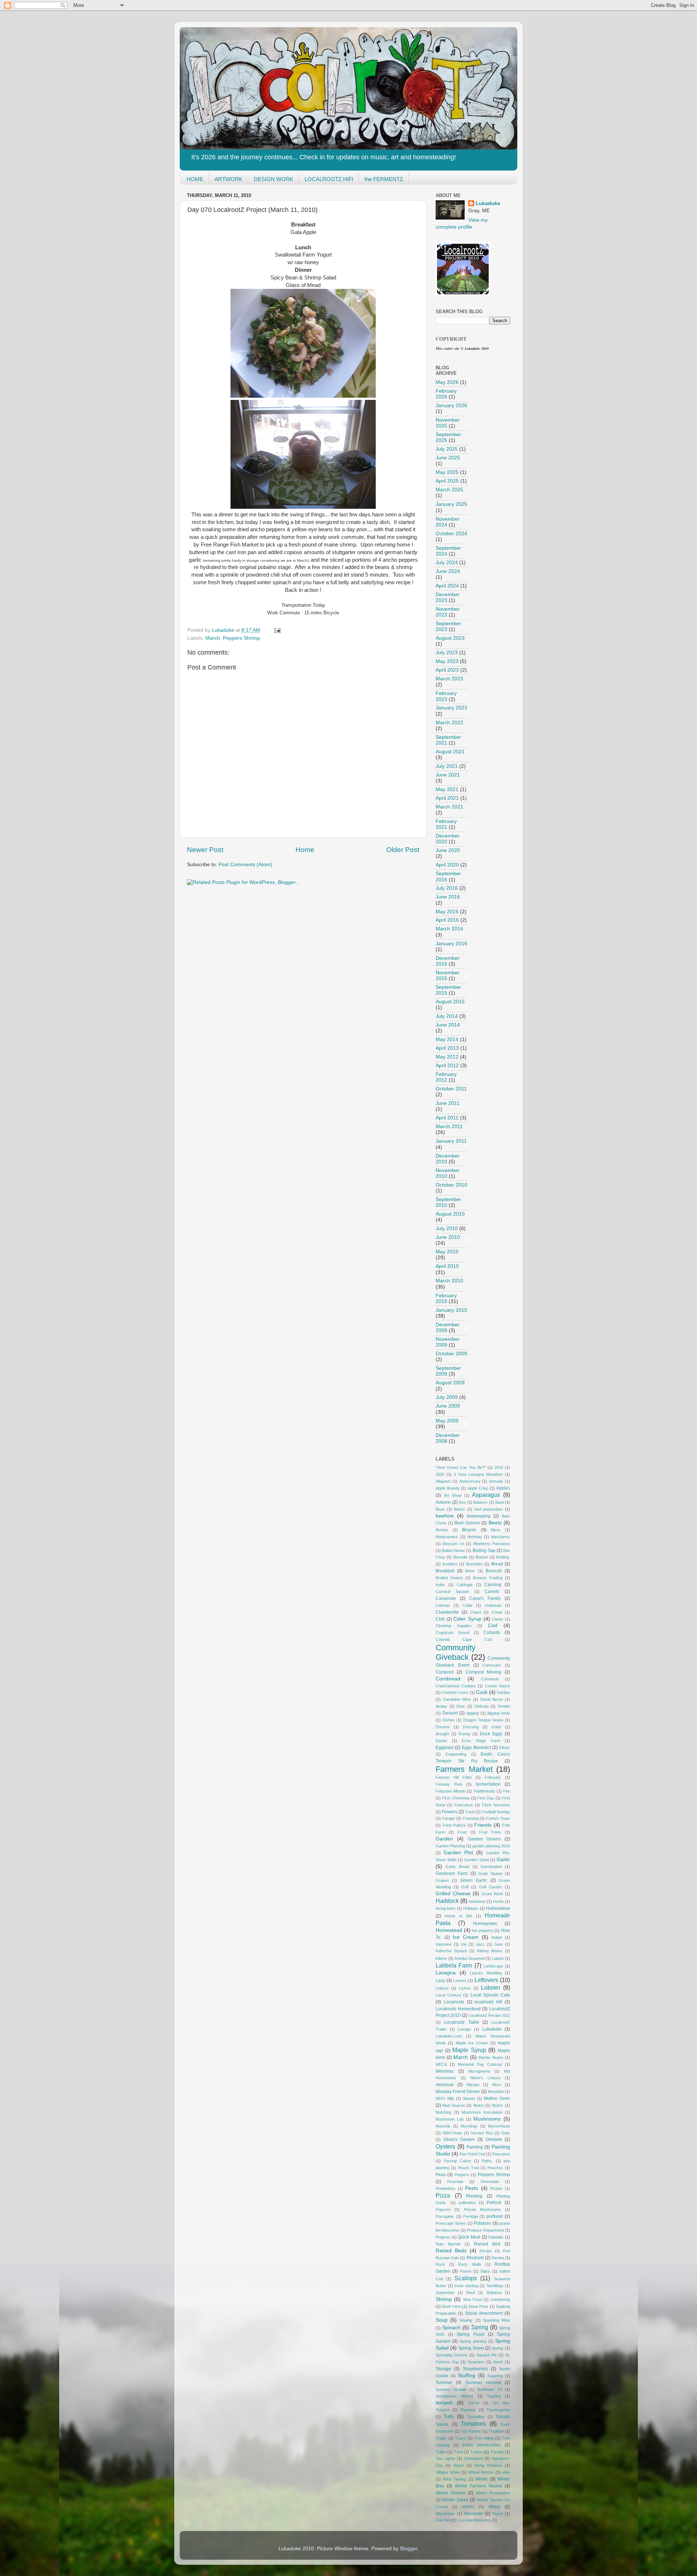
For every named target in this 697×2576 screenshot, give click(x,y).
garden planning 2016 (491, 1846)
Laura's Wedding (486, 1973)
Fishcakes (464, 1805)
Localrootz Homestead (458, 2009)
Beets (495, 1523)
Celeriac (443, 1605)
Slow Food (472, 2299)
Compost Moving (484, 1672)
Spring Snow (471, 2348)
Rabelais (496, 2237)
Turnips (497, 2452)
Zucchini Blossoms (474, 2520)
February (493, 1777)
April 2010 (447, 1266)
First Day (486, 1798)
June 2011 (448, 1103)
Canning (493, 1585)
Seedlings (495, 2286)
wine (506, 2472)
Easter (441, 1741)
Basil (499, 1502)
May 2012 (447, 1057)
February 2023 (446, 696)
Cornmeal (490, 1679)
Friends (483, 1825)
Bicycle (469, 1530)
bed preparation (489, 1509)
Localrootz (454, 2002)
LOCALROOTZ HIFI (329, 179)
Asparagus (486, 1495)
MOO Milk (445, 2098)
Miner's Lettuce (486, 2078)
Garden (444, 1839)
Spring (480, 2327)
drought (442, 1734)
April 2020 (447, 865)
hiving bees (446, 1908)
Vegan (458, 2465)
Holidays (471, 1908)
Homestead (449, 1930)
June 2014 (448, 1025)
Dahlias (504, 1692)
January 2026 (451, 406)
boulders (450, 1564)
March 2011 (449, 1127)
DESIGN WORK (274, 179)
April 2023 (447, 670)
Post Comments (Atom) (245, 865)
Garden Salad (477, 1860)
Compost (445, 1672)
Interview (444, 1944)
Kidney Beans (490, 1951)
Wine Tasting (455, 2479)
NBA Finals (453, 2133)
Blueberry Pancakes (492, 1544)
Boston (482, 1557)
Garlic (503, 1860)
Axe (462, 1502)
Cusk (482, 1692)
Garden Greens (484, 1839)
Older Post (403, 850)
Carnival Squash (452, 1592)
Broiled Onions (449, 1578)
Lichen (465, 1988)
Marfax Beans (491, 2057)
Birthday (475, 1537)
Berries (442, 1530)
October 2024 (451, 534)
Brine (470, 1571)
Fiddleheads (484, 1791)
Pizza (443, 2195)
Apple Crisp (478, 1488)
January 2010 (451, 1310)
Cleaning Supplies (454, 1626)
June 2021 (448, 775)
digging (473, 1713)
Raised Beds (451, 2251)
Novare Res (482, 2133)
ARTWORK (229, 179)
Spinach (451, 2328)
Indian (497, 1937)
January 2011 (451, 1141)
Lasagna (446, 1973)
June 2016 (448, 897)
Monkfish (496, 2092)
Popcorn (443, 2210)
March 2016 (449, 929)
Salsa (485, 2271)
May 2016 (447, 912)
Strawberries (475, 2369)
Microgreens (479, 2071)
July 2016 (447, 888)
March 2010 (449, 1281)
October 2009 (451, 1354)
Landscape (493, 1966)
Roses (466, 2271)
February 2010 (446, 1299)
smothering (500, 2299)
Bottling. (503, 1557)
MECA (441, 2064)
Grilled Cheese (453, 1894)
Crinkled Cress (455, 1692)
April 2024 (447, 586)
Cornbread (448, 1679)
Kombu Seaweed (470, 1958)
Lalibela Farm (454, 1965)
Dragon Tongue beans (483, 1720)
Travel (460, 2438)
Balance (480, 1502)
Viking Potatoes (488, 2465)
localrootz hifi (488, 2002)
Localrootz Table (461, 2022)
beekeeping (479, 1516)
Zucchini (443, 2520)
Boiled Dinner (453, 1551)
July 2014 (447, 1016)
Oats (506, 2133)
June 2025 (448, 458)
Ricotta (498, 2258)
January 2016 (451, 944)
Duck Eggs (491, 1734)
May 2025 (447, 472)
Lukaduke (488, 203)
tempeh (444, 2403)
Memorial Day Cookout (480, 2064)
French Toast (498, 1818)
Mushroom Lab (450, 2119)
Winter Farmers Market (479, 2486)
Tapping (494, 2396)
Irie (464, 1944)
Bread (497, 1564)
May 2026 (447, 382)
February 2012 (446, 1077)
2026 (440, 1474)
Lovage (464, 2029)
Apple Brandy (448, 1488)
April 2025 (447, 481)
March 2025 (449, 490)
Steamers (476, 2362)
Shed (470, 2293)
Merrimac (445, 2071)
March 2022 (449, 723)
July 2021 (447, 766)
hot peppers (483, 1930)
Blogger (409, 2549)
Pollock (494, 2203)
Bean (440, 1509)
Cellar (468, 1605)
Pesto (472, 2188)
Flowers (450, 1812)
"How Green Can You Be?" (461, 1467)
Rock (440, 2264)
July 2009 (447, 1397)
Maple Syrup (469, 2050)
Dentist (504, 1706)
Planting (474, 2196)
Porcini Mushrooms (482, 2210)
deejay (441, 1706)
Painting (475, 2147)
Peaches (495, 2168)
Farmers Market (464, 1769)
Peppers (462, 2175)
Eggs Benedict (476, 1748)
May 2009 (447, 1421)
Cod (493, 1625)
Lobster (491, 1987)
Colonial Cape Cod (464, 1639)
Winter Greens (451, 2493)
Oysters (445, 2146)
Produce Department (485, 2230)
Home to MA (458, 1916)
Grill (465, 1887)
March (213, 638)
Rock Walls (470, 2264)
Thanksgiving (498, 2410)
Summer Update (451, 2389)
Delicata (482, 1706)
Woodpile (473, 2514)
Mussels (443, 2126)
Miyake (473, 2085)
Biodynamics (447, 1537)
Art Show (453, 1495)
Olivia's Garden (459, 2139)
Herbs (498, 1901)
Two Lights (445, 2458)
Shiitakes (494, 2293)
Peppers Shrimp (241, 638)
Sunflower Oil (490, 2389)
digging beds (499, 1713)
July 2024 (447, 563)
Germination (491, 1867)
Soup (442, 2320)
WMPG (468, 2507)
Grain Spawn (490, 1873)
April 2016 (447, 920)
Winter (482, 2479)
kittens (441, 1958)
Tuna (458, 2452)
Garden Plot (458, 1853)
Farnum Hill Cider (454, 1777)
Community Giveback (456, 1652)
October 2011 (451, 1089)
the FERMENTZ (384, 179)
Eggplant (445, 1748)
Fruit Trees (490, 1832)
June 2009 (448, 1406)
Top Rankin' (471, 2431)
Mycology (469, 2126)
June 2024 (448, 571)
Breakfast (445, 1571)
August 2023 (450, 638)
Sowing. (466, 2320)
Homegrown (485, 1924)
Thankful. (468, 2410)
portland (495, 2216)
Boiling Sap (484, 1551)
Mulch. (498, 2105)
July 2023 (447, 653)
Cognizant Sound (453, 1633)
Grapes (442, 1880)
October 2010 (451, 1185)
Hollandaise (498, 1908)
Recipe (486, 2251)
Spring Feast (470, 2334)
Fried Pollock (454, 1825)
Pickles (496, 2188)
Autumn (443, 1502)
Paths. (487, 2161)
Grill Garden (491, 1887)
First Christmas (456, 1798)
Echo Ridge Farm (481, 1741)
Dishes (449, 1720)
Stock (498, 2362)
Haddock (447, 1901)
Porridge (471, 2216)
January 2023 (451, 708)
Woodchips (445, 2514)
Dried (496, 1727)
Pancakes (501, 2154)
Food (470, 1812)
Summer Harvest (483, 2383)
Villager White (448, 2472)
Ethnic (505, 1748)
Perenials (455, 2182)
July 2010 (447, 1228)
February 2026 (446, 394)
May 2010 (447, 1252)
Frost (462, 1832)
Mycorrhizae (499, 2126)
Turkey (476, 2452)
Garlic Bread (457, 1867)
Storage (443, 2369)
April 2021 (447, 798)
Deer (461, 1706)
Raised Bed (487, 2244)
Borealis (460, 1557)
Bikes (496, 1530)
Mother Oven (497, 2098)
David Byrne (492, 1699)
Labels (498, 1958)
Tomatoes (473, 2424)
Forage (449, 1818)
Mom (497, 2085)
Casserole (446, 1598)
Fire (507, 1791)
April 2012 (447, 1066)
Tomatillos (476, 2417)
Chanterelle (447, 1612)
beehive (445, 1516)
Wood (494, 2507)
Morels (469, 2098)
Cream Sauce (498, 1686)
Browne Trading (488, 1578)
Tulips (441, 2452)
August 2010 (450, 1214)
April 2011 (447, 1118)
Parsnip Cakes (458, 2161)
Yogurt (498, 2514)
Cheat (497, 1612)
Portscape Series (451, 2223)
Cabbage (465, 1585)
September (445, 2293)
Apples (503, 1488)
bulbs (440, 1585)
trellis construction (482, 2445)
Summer (444, 2383)
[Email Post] (277, 630)
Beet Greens (467, 1523)
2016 (499, 1467)
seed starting (466, 2286)
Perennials (490, 2182)
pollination (467, 2203)
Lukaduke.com (449, 2036)
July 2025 (447, 449)
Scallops (466, 2278)
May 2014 (447, 1039)
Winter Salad (455, 2500)
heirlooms (477, 1901)
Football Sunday (496, 1812)
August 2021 (450, 752)
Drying (464, 1734)
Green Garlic (474, 1880)
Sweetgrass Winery (455, 2396)
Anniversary (470, 1481)
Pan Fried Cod (472, 2154)
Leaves (460, 1981)
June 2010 (448, 1237)
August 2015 (450, 1002)
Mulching (443, 2112)
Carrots (492, 1592)
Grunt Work (492, 1894)
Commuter (492, 1665)
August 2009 (450, 1383)
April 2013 (447, 1048)
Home (305, 850)
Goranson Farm (452, 1873)
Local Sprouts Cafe (490, 1995)
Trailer (441, 2438)
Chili (440, 1619)
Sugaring (495, 2376)
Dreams (443, 1727)
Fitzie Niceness (496, 1805)
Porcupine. (445, 2216)
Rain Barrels (448, 2244)
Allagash (443, 1481)
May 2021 (447, 789)
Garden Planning (450, 1846)
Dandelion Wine (457, 1699)
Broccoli (494, 1571)
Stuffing (466, 2376)
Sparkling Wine (496, 2320)
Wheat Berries (481, 2472)
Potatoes (482, 2223)
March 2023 (449, 679)
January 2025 (451, 504)
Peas (441, 2175)
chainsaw (493, 1605)
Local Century (449, 1995)
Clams (498, 1619)
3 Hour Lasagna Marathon (478, 1474)
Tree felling (484, 2438)
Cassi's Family (485, 1598)
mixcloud (445, 2085)
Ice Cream (466, 1937)
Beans (459, 1509)
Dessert (450, 1713)
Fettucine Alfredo (451, 1791)
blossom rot (453, 1544)
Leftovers (486, 1980)
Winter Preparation (493, 2493)
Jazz (480, 1944)
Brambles (474, 1564)
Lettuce (442, 1988)
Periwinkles (446, 2188)
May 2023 (447, 661)
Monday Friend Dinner (458, 2092)
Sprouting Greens (452, 2355)
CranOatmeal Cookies (456, 1686)
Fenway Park (449, 1784)
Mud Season (454, 2105)
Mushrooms (487, 2119)
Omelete (494, 2139)
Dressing (471, 1727)
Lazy (440, 1981)
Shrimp (444, 2299)
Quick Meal (469, 2237)
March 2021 (449, 807)
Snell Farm (451, 2306)
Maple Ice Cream (472, 2043)
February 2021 (446, 824)
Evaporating (456, 1754)
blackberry (501, 1537)
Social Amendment (484, 2313)
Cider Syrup (467, 1619)
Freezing (471, 1818)
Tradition (496, 2431)
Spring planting (473, 2341)
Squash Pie (487, 2355)
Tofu (449, 2417)
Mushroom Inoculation (482, 2112)
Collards (492, 1633)
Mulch (479, 2105)
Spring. (498, 2348)
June (498, 1944)
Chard (476, 1612)
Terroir (474, 2403)
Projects (443, 2237)
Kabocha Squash (451, 1951)
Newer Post (205, 850)
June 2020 (448, 850)
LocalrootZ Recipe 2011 (489, 2015)
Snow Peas (478, 2306)
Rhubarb (475, 2258)
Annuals (496, 1481)
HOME (195, 179)
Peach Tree (468, 2168)
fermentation (488, 1784)
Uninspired (473, 2458)
